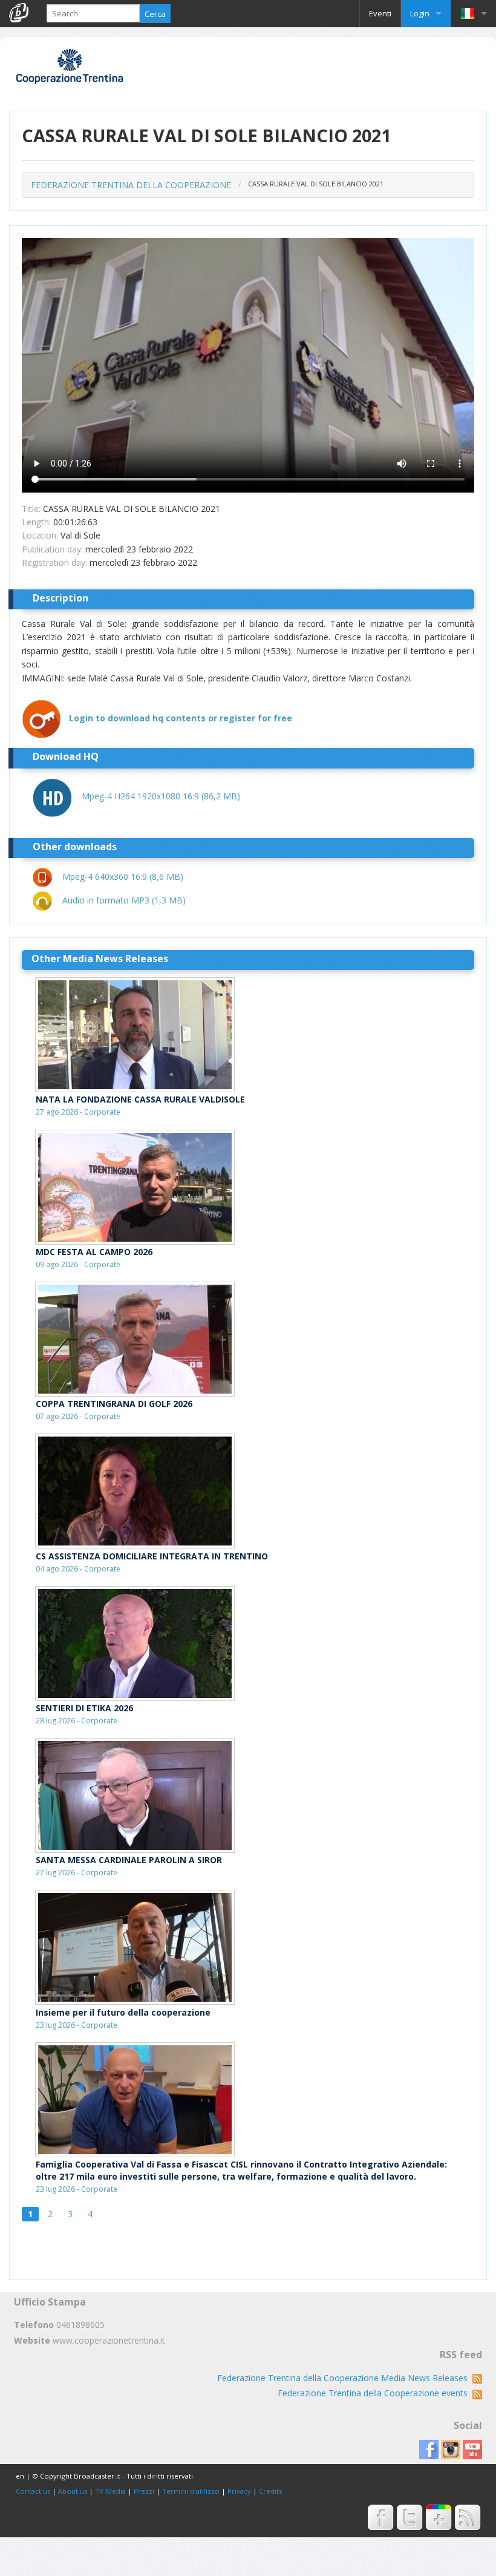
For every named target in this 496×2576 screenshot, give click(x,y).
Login (420, 13)
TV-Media (110, 2491)
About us (73, 2491)
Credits (270, 2491)
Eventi (380, 13)
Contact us (33, 2491)
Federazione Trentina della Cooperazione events (375, 2393)
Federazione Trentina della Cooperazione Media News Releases (345, 2378)
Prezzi (144, 2491)
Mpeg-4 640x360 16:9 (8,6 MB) (123, 877)
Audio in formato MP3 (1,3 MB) (124, 900)
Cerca (155, 14)
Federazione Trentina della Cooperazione (131, 185)
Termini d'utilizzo (191, 2491)
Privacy (239, 2491)
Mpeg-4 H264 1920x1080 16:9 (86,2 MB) (161, 796)
